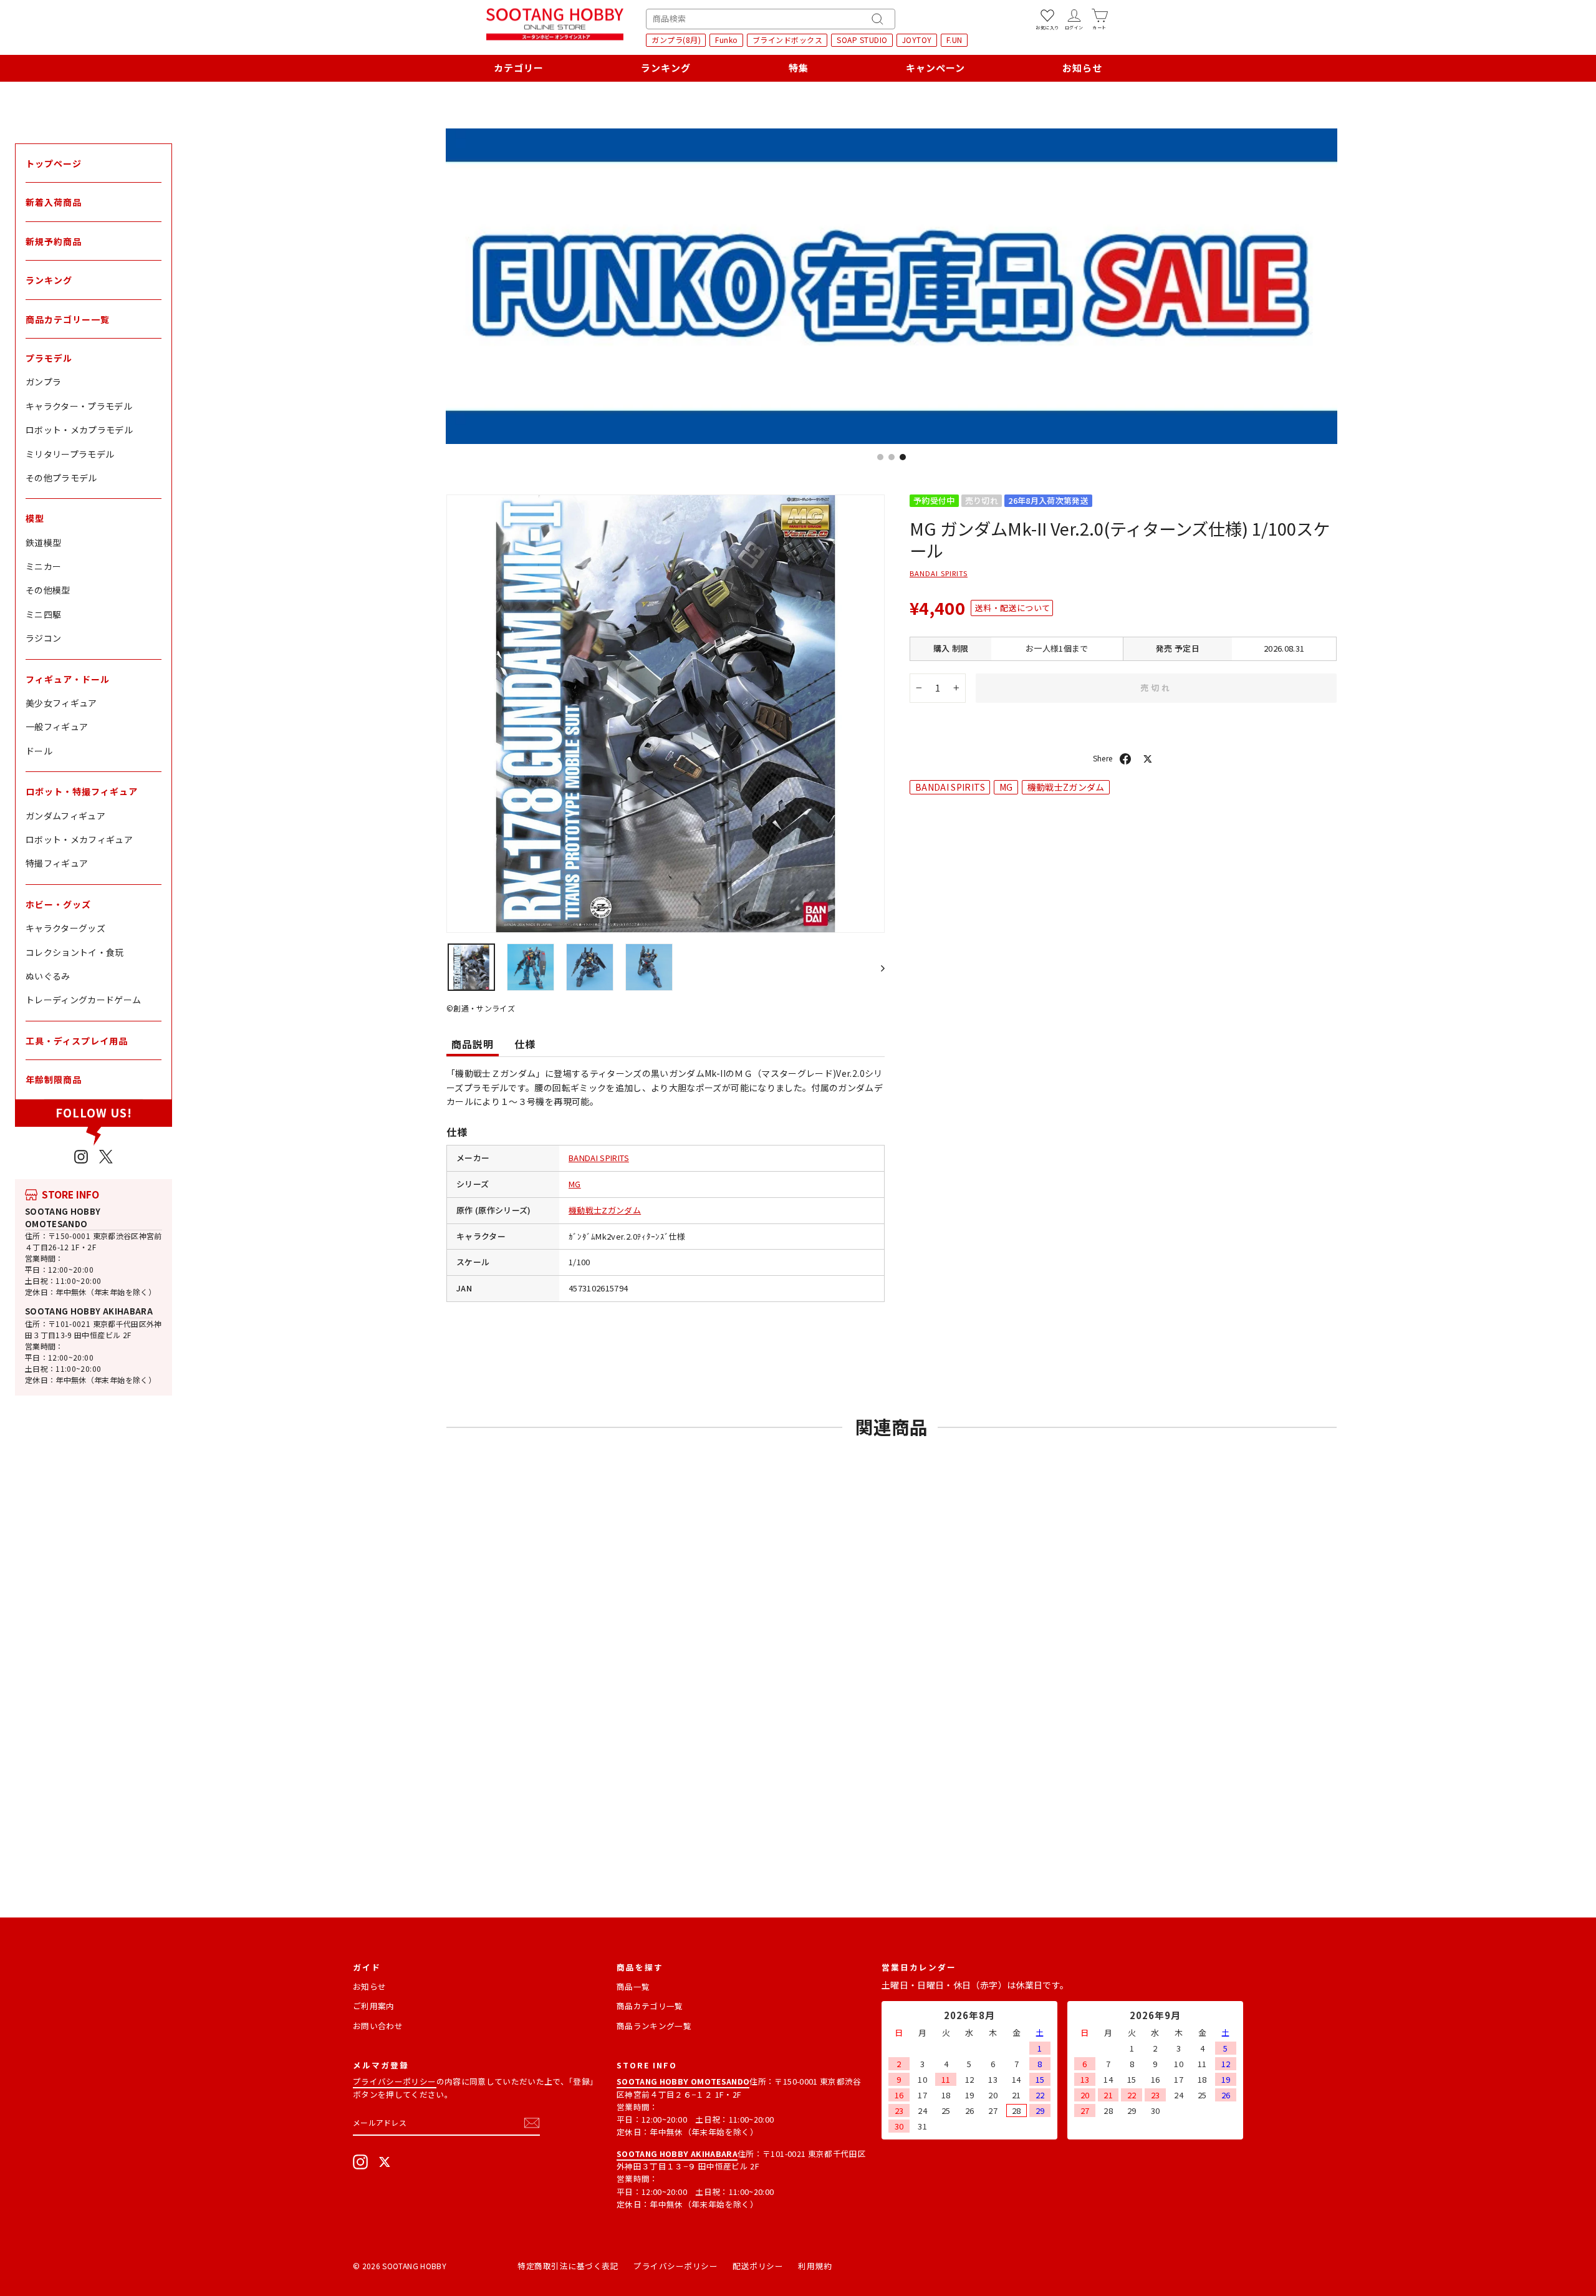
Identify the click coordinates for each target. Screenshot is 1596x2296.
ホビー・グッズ (58, 904)
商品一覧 (633, 1986)
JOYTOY (917, 40)
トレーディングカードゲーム (84, 1000)
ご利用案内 (374, 2006)
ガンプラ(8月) (676, 40)
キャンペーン (935, 68)
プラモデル (49, 358)
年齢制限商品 (54, 1079)
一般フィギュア (57, 726)
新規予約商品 (54, 241)
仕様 (525, 1044)
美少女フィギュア (61, 703)
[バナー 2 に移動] (892, 457)
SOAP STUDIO (862, 40)
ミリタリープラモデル (70, 454)
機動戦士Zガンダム (605, 1210)
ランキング (666, 68)
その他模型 (48, 590)
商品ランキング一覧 (654, 2026)
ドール (39, 751)
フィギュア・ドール (68, 679)
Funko (727, 40)
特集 (799, 68)
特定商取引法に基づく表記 (568, 2266)
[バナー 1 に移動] (880, 457)
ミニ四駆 (43, 614)
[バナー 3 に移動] (903, 457)
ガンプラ (43, 382)
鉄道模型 (43, 543)
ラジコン (43, 638)
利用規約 (815, 2266)
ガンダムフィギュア (65, 816)
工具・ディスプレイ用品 (77, 1041)
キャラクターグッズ (65, 928)
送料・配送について (1012, 608)
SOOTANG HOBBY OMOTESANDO (63, 1218)
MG (575, 1184)
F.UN (954, 40)
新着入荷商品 (54, 202)
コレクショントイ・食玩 (75, 952)
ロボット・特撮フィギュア (82, 791)
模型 (35, 518)
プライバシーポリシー (395, 2081)
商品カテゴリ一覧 (650, 2006)
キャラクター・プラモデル (79, 406)
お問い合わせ (378, 2026)
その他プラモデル (61, 478)
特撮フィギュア (57, 863)
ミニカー (43, 566)
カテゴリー (519, 68)
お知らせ (1082, 68)
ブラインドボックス (788, 40)
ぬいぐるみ (48, 976)
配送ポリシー (758, 2266)
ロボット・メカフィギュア (79, 839)
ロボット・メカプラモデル (79, 430)
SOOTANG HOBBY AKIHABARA (89, 1311)
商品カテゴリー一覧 (68, 319)
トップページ (54, 163)
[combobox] (771, 19)
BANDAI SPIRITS (599, 1158)
